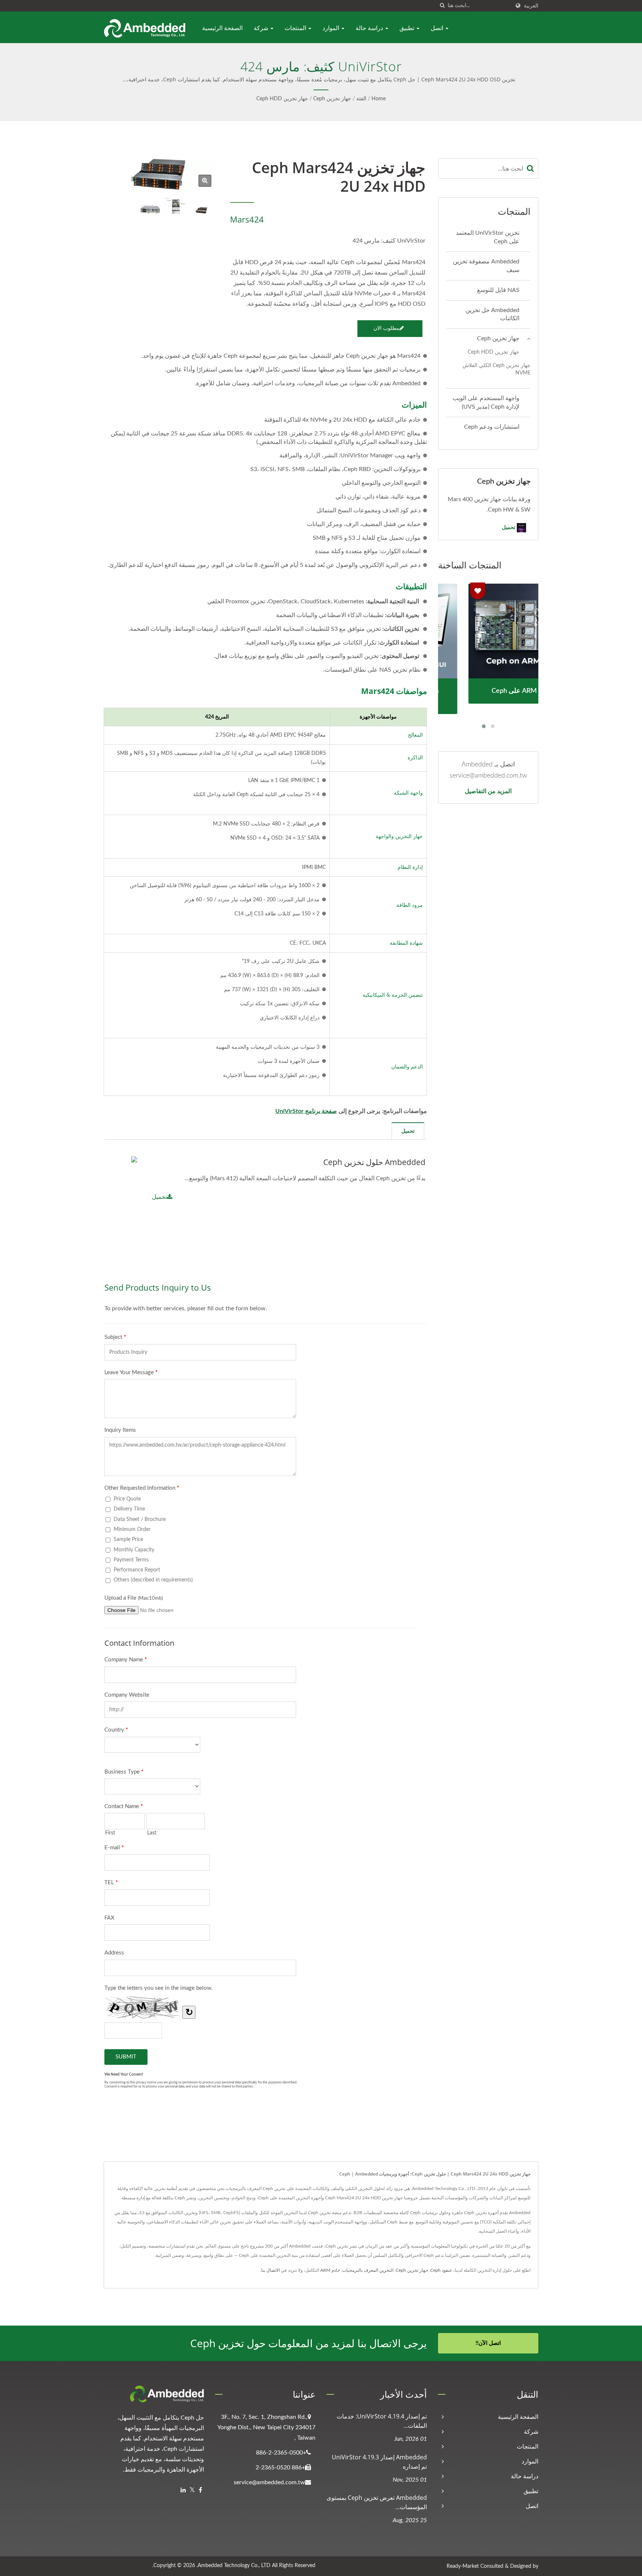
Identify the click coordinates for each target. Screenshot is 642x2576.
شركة (262, 28)
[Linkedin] (183, 2490)
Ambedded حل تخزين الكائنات (492, 314)
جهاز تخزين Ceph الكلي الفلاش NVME (497, 369)
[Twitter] (192, 2490)
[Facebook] (200, 2490)
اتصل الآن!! (488, 2343)
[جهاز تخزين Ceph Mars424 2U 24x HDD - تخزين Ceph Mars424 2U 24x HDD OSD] (205, 181)
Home (379, 99)
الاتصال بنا (270, 2270)
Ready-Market (463, 2566)
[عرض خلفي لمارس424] (150, 209)
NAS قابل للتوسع (498, 290)
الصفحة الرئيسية (222, 28)
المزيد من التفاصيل (488, 791)
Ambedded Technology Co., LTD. (234, 2566)
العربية (531, 6)
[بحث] (442, 6)
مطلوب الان (386, 328)
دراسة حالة (370, 28)
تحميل (159, 1197)
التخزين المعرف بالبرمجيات (368, 2270)
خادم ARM (330, 2270)
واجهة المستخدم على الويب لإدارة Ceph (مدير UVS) (486, 403)
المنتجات (296, 28)
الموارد (332, 28)
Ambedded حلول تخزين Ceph (374, 1162)
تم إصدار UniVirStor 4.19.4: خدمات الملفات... (382, 2421)
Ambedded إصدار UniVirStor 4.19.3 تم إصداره (379, 2462)
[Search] (531, 168)
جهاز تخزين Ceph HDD (282, 99)
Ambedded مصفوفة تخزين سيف (486, 266)
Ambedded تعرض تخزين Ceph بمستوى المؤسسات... (377, 2502)
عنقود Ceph (441, 2270)
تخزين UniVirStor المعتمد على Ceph (488, 237)
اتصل (438, 28)
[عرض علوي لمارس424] (176, 205)
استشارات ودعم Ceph (492, 427)
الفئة (361, 99)
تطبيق (408, 28)
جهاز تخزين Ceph (332, 99)
